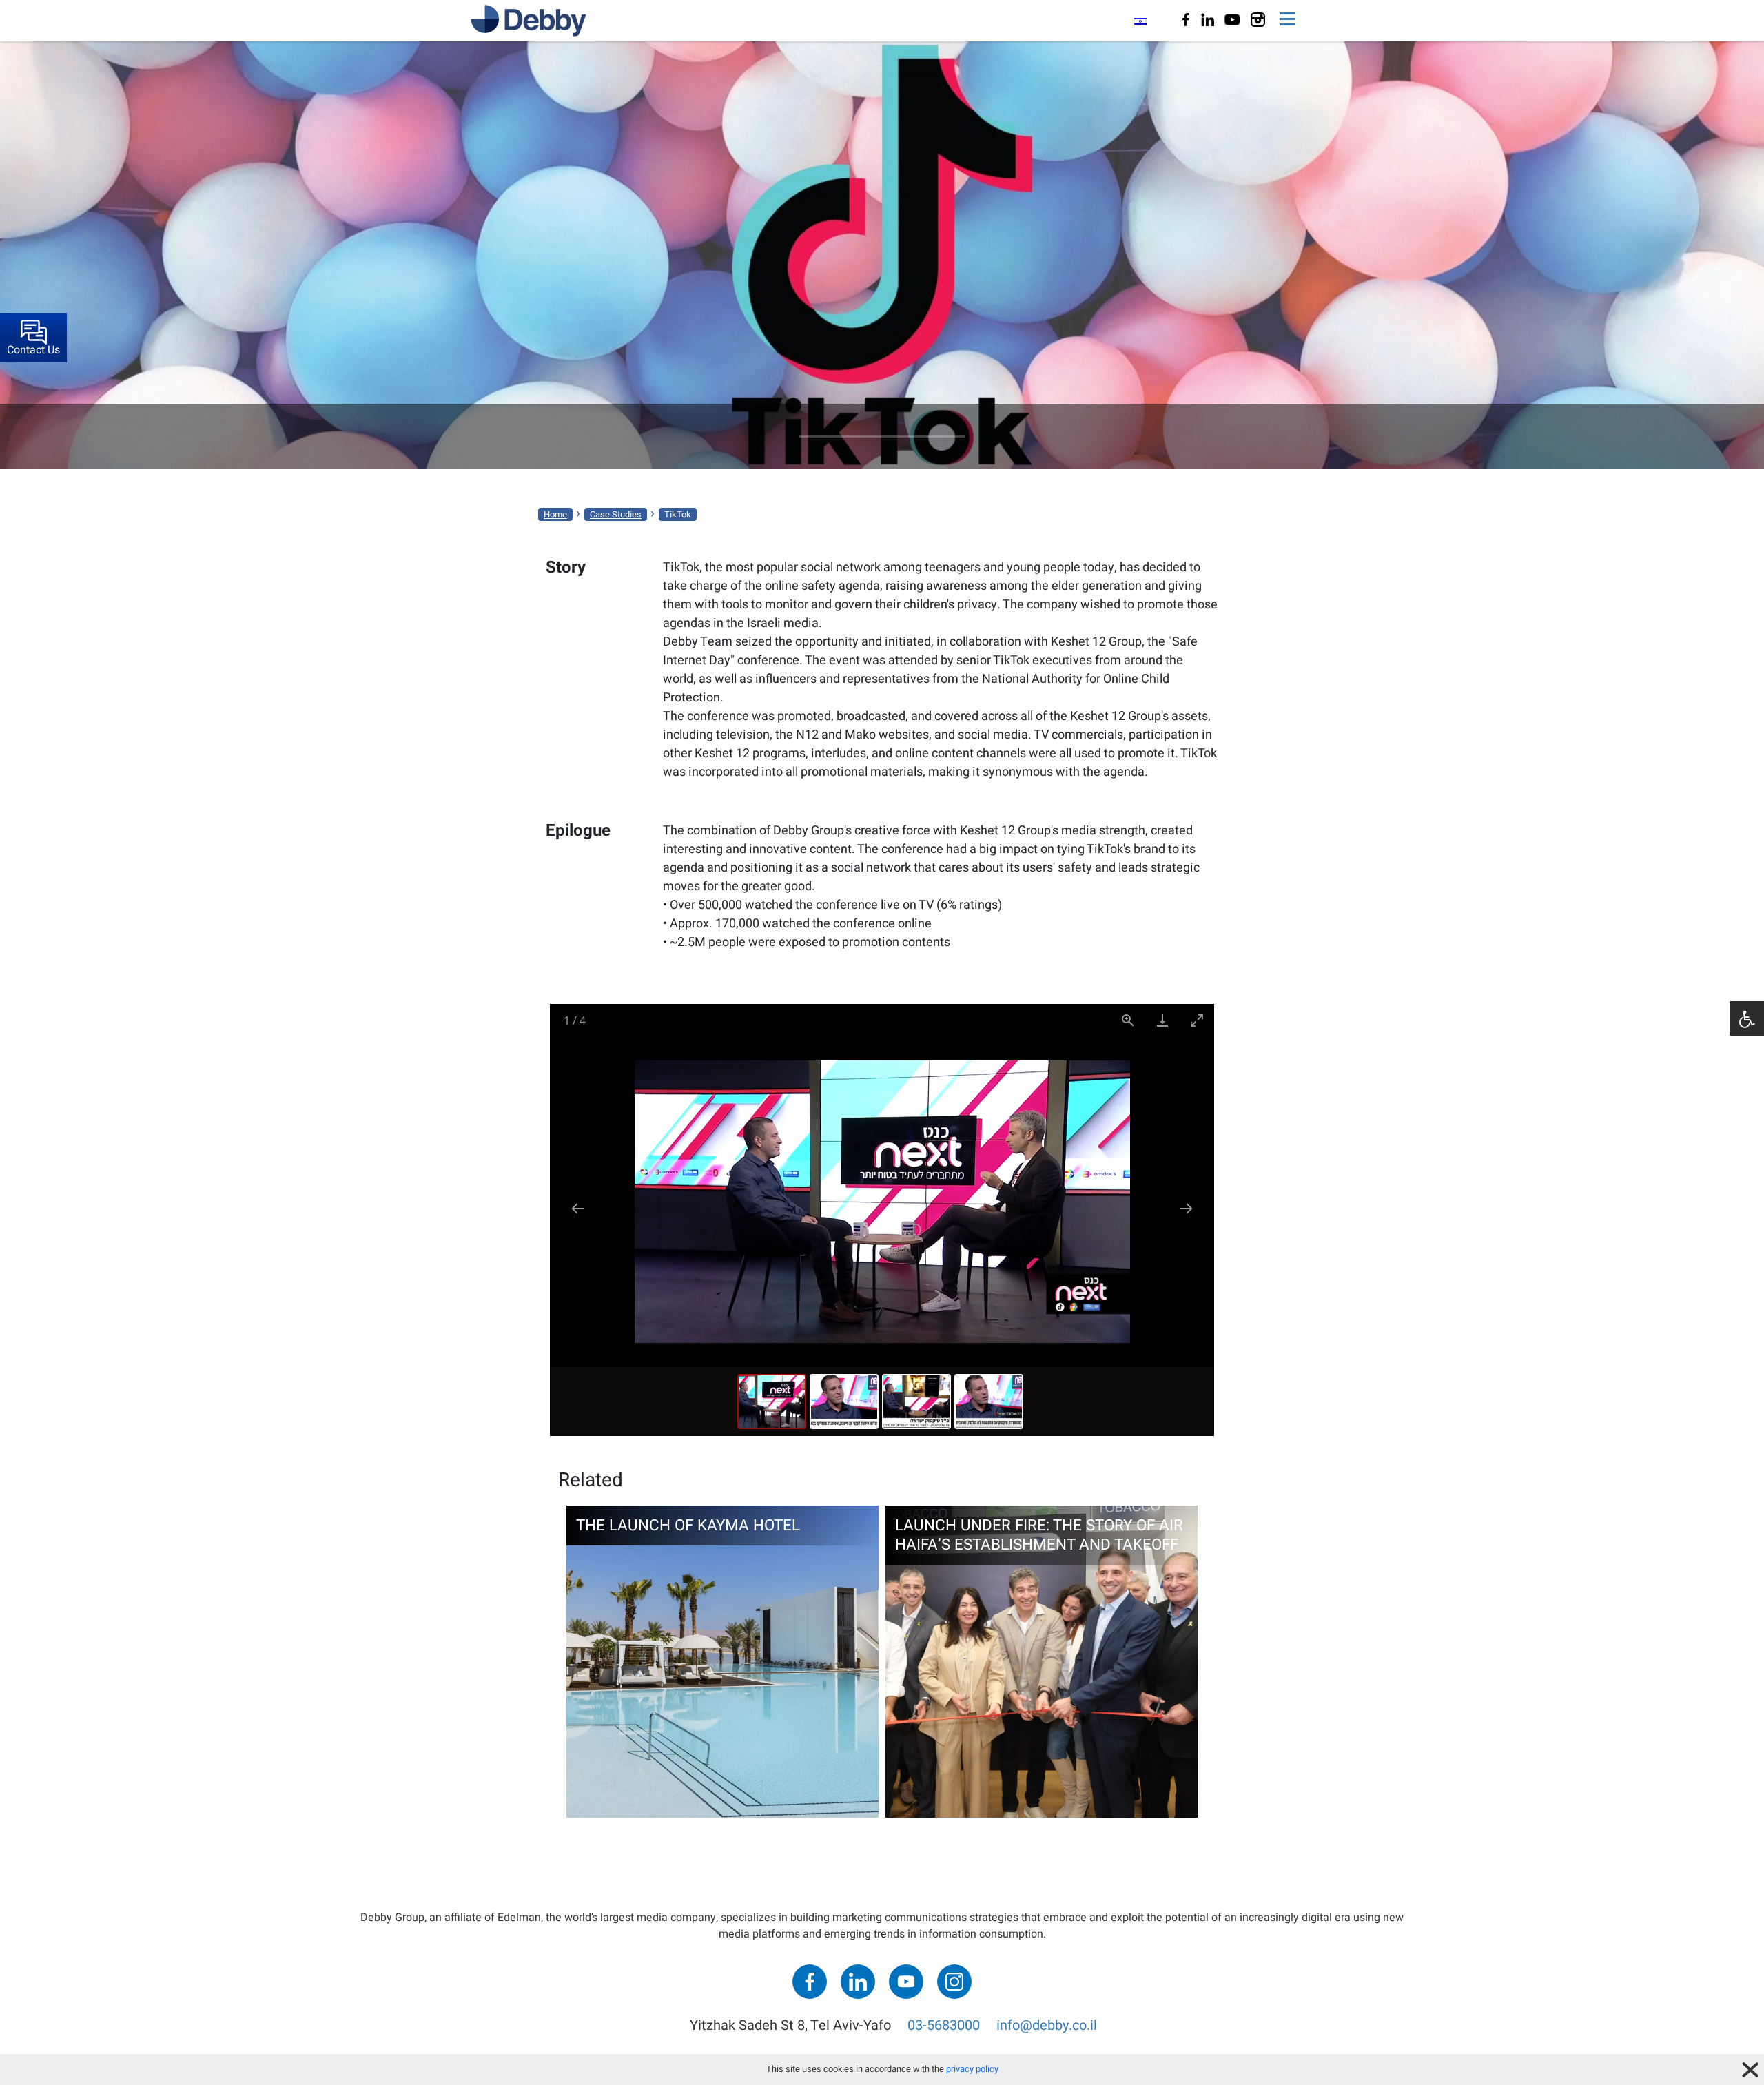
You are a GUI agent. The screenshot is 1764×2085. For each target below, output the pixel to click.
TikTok (678, 514)
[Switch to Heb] (1140, 21)
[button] (1747, 1018)
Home (555, 514)
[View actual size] (1128, 1020)
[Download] (1162, 1020)
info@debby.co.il (1047, 2025)
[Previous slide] (578, 1208)
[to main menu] (1288, 21)
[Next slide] (1186, 1208)
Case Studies (616, 514)
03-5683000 (944, 2025)
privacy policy (972, 2069)
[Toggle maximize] (1197, 1020)
